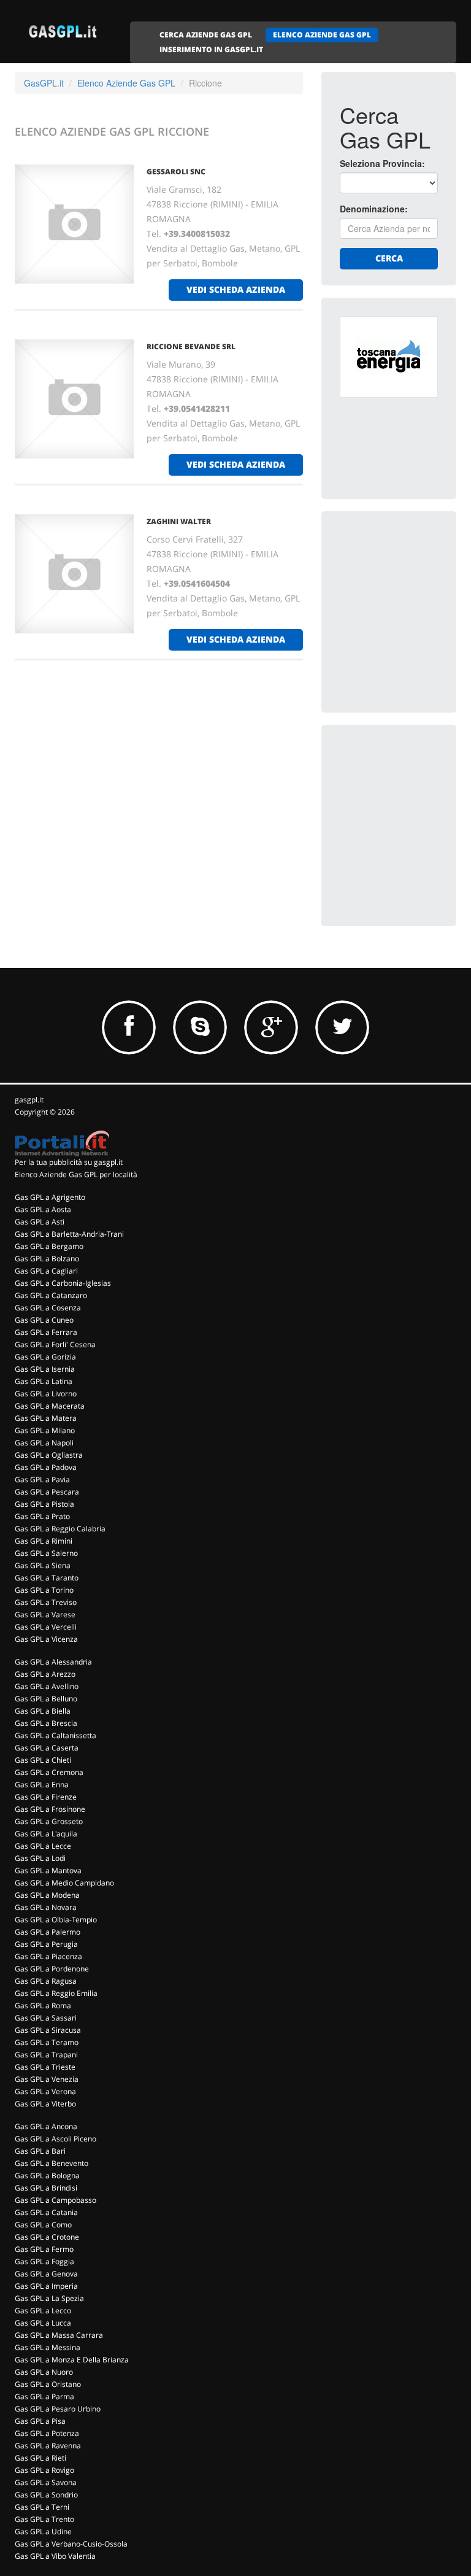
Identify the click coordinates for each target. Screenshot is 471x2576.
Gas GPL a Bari (40, 2151)
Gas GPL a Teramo (47, 2042)
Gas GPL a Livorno (46, 1394)
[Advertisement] (405, 591)
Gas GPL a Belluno (46, 1699)
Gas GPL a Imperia (46, 2286)
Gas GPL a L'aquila (46, 1834)
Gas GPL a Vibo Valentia (55, 2556)
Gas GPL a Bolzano (47, 1259)
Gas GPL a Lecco (43, 2311)
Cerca (389, 258)
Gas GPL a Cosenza (48, 1308)
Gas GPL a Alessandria (53, 1662)
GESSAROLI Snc (176, 172)
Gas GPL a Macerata (50, 1406)
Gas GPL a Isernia (45, 1369)
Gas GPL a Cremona (49, 1772)
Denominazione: (374, 209)
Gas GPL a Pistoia (44, 1504)
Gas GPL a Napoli (44, 1443)
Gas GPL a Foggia (44, 2261)
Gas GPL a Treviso (46, 1602)
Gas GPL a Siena (43, 1565)
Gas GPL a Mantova (48, 1870)
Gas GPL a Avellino (47, 1686)
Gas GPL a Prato (42, 1516)
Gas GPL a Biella (43, 1711)
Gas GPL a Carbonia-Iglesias (63, 1283)
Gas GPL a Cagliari (46, 1271)
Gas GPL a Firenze (46, 1797)
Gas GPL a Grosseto (49, 1821)
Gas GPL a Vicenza (46, 1639)
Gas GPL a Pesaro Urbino (58, 2409)
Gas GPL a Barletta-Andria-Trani (69, 1234)
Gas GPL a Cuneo (44, 1320)
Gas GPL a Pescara (47, 1492)
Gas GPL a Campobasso (56, 2200)
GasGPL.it (44, 83)
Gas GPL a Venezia (47, 2079)
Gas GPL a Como (43, 2225)
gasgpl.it (29, 1100)
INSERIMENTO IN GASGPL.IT (211, 49)
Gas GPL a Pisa (40, 2421)
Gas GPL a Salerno (46, 1553)
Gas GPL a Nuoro (44, 2372)
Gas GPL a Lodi (40, 1858)
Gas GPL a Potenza (47, 2433)
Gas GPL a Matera (46, 1418)
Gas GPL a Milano (45, 1430)
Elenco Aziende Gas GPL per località (76, 1174)
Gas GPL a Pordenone (52, 1969)
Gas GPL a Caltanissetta (56, 1735)
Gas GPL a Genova (46, 2274)
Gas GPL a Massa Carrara (59, 2335)
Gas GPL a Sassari (46, 2018)
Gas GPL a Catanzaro (51, 1295)
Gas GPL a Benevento (52, 2163)
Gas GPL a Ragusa (46, 1981)
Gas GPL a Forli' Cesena (55, 1344)
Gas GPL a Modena (47, 1895)
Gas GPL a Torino (44, 1590)
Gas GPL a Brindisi (46, 2188)
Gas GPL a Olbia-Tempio (56, 1920)
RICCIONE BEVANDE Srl (191, 346)
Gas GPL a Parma (44, 2396)
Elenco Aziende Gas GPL (126, 83)
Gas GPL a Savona (46, 2482)
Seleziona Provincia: (382, 163)
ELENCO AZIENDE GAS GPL (322, 35)
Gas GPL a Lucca (43, 2323)
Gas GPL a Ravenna (48, 2446)
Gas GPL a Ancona (46, 2126)
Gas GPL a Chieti (43, 1760)
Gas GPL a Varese (45, 1615)
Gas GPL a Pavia (42, 1479)
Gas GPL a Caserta (47, 1748)
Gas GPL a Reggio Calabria (60, 1529)
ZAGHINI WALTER (179, 521)
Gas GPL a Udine (43, 2532)
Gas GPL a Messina (48, 2347)
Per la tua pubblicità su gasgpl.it (69, 1162)
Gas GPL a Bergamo (49, 1246)
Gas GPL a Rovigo (44, 2470)
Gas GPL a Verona (45, 2091)
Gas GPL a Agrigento (50, 1197)
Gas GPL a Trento (44, 2519)
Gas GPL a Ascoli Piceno (56, 2139)
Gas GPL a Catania (46, 2212)
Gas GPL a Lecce (43, 1846)
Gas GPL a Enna (42, 1785)
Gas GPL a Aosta (43, 1209)
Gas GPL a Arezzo (45, 1674)
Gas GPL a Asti (40, 1222)
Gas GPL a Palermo (48, 1932)
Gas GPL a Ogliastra (49, 1455)
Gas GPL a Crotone (47, 2237)
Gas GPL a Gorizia (45, 1357)
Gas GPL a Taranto (47, 1578)
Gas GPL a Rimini (44, 1541)
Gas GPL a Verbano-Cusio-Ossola (71, 2544)
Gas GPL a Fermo (44, 2249)
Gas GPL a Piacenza (48, 1956)
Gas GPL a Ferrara (46, 1332)
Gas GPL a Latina (44, 1381)
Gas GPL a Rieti (40, 2458)
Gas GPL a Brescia (46, 1723)
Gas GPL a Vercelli (46, 1627)
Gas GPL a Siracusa (48, 2030)
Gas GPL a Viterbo (45, 2104)
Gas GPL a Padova (46, 1467)
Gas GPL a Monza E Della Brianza (72, 2360)
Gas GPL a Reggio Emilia (56, 1993)
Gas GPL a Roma (43, 2005)
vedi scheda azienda (236, 289)
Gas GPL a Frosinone (50, 1809)
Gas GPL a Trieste (45, 2067)
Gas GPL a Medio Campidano (64, 1883)
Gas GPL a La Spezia (49, 2298)
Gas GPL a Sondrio (46, 2495)
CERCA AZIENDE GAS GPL (206, 35)
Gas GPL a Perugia (46, 1944)
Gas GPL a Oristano (48, 2384)
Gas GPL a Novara (46, 1907)
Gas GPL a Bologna (47, 2176)
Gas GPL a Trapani (46, 2055)
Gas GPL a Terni (42, 2507)
